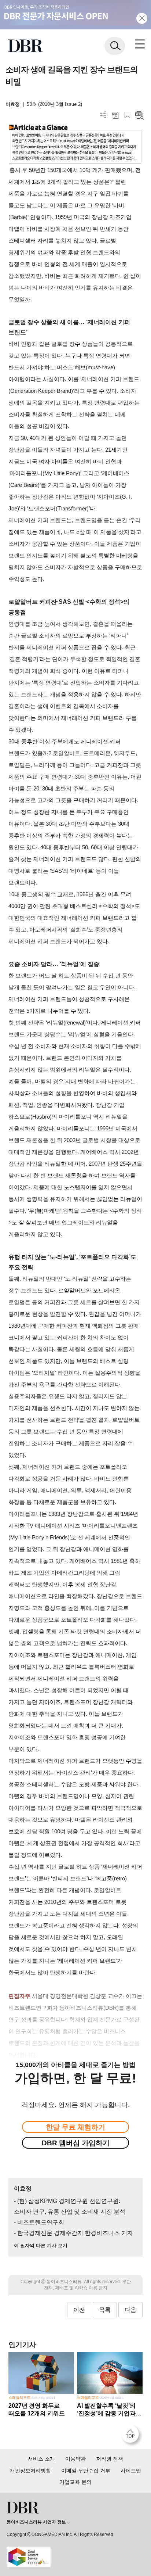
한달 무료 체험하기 (75, 2127)
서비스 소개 (41, 2459)
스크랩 (127, 115)
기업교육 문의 (75, 2482)
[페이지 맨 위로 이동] (132, 2436)
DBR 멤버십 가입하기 (76, 2143)
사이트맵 (131, 2471)
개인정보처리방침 (30, 2471)
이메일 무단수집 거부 (86, 2471)
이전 (79, 2310)
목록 (105, 2310)
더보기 (103, 115)
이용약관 (75, 2459)
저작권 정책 (110, 2459)
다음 (130, 2310)
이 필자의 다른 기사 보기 (41, 2245)
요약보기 (139, 115)
